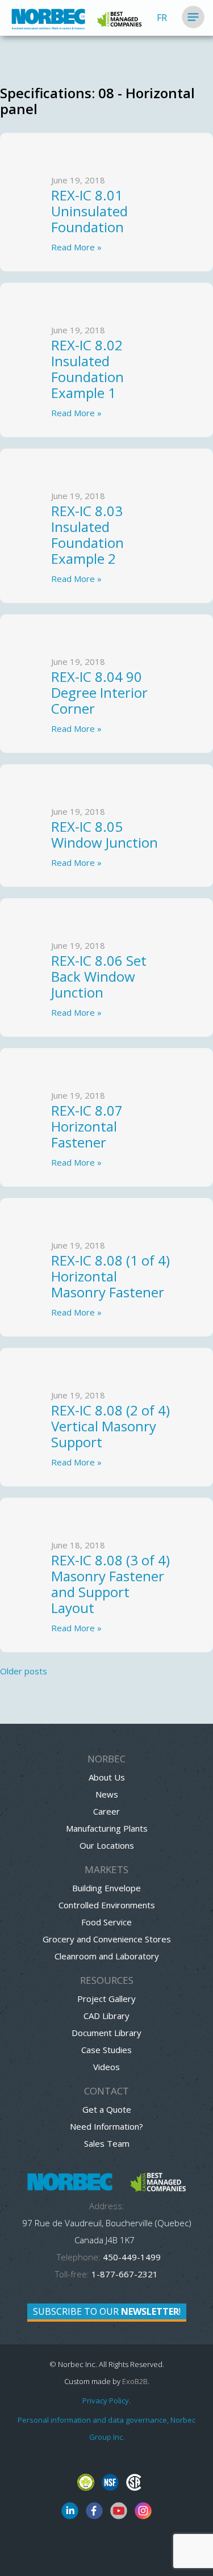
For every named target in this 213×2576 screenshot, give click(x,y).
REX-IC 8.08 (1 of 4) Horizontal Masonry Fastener (110, 1276)
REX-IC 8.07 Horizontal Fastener (87, 1126)
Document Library (106, 2033)
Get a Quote (107, 2109)
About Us (107, 1777)
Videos (106, 2067)
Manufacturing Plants (107, 1828)
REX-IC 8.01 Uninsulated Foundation (89, 211)
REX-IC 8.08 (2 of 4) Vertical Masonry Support (110, 1426)
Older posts (24, 1671)
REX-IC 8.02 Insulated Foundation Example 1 (87, 369)
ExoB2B (135, 2381)
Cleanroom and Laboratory (107, 1956)
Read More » (76, 247)
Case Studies (106, 2050)
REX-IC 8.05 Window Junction (105, 834)
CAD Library (106, 2016)
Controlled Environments (107, 1905)
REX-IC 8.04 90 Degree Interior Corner (99, 692)
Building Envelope (106, 1888)
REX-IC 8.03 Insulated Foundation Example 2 (87, 535)
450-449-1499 (131, 2257)
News (107, 1794)
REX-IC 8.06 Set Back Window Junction (99, 976)
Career (106, 1811)
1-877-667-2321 (125, 2274)
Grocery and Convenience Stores (107, 1939)
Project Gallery (106, 1999)
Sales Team (107, 2143)
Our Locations (107, 1845)
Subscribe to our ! (107, 2311)
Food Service (106, 1922)
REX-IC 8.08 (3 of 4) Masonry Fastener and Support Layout (110, 1584)
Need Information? (106, 2126)
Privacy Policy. (106, 2401)
